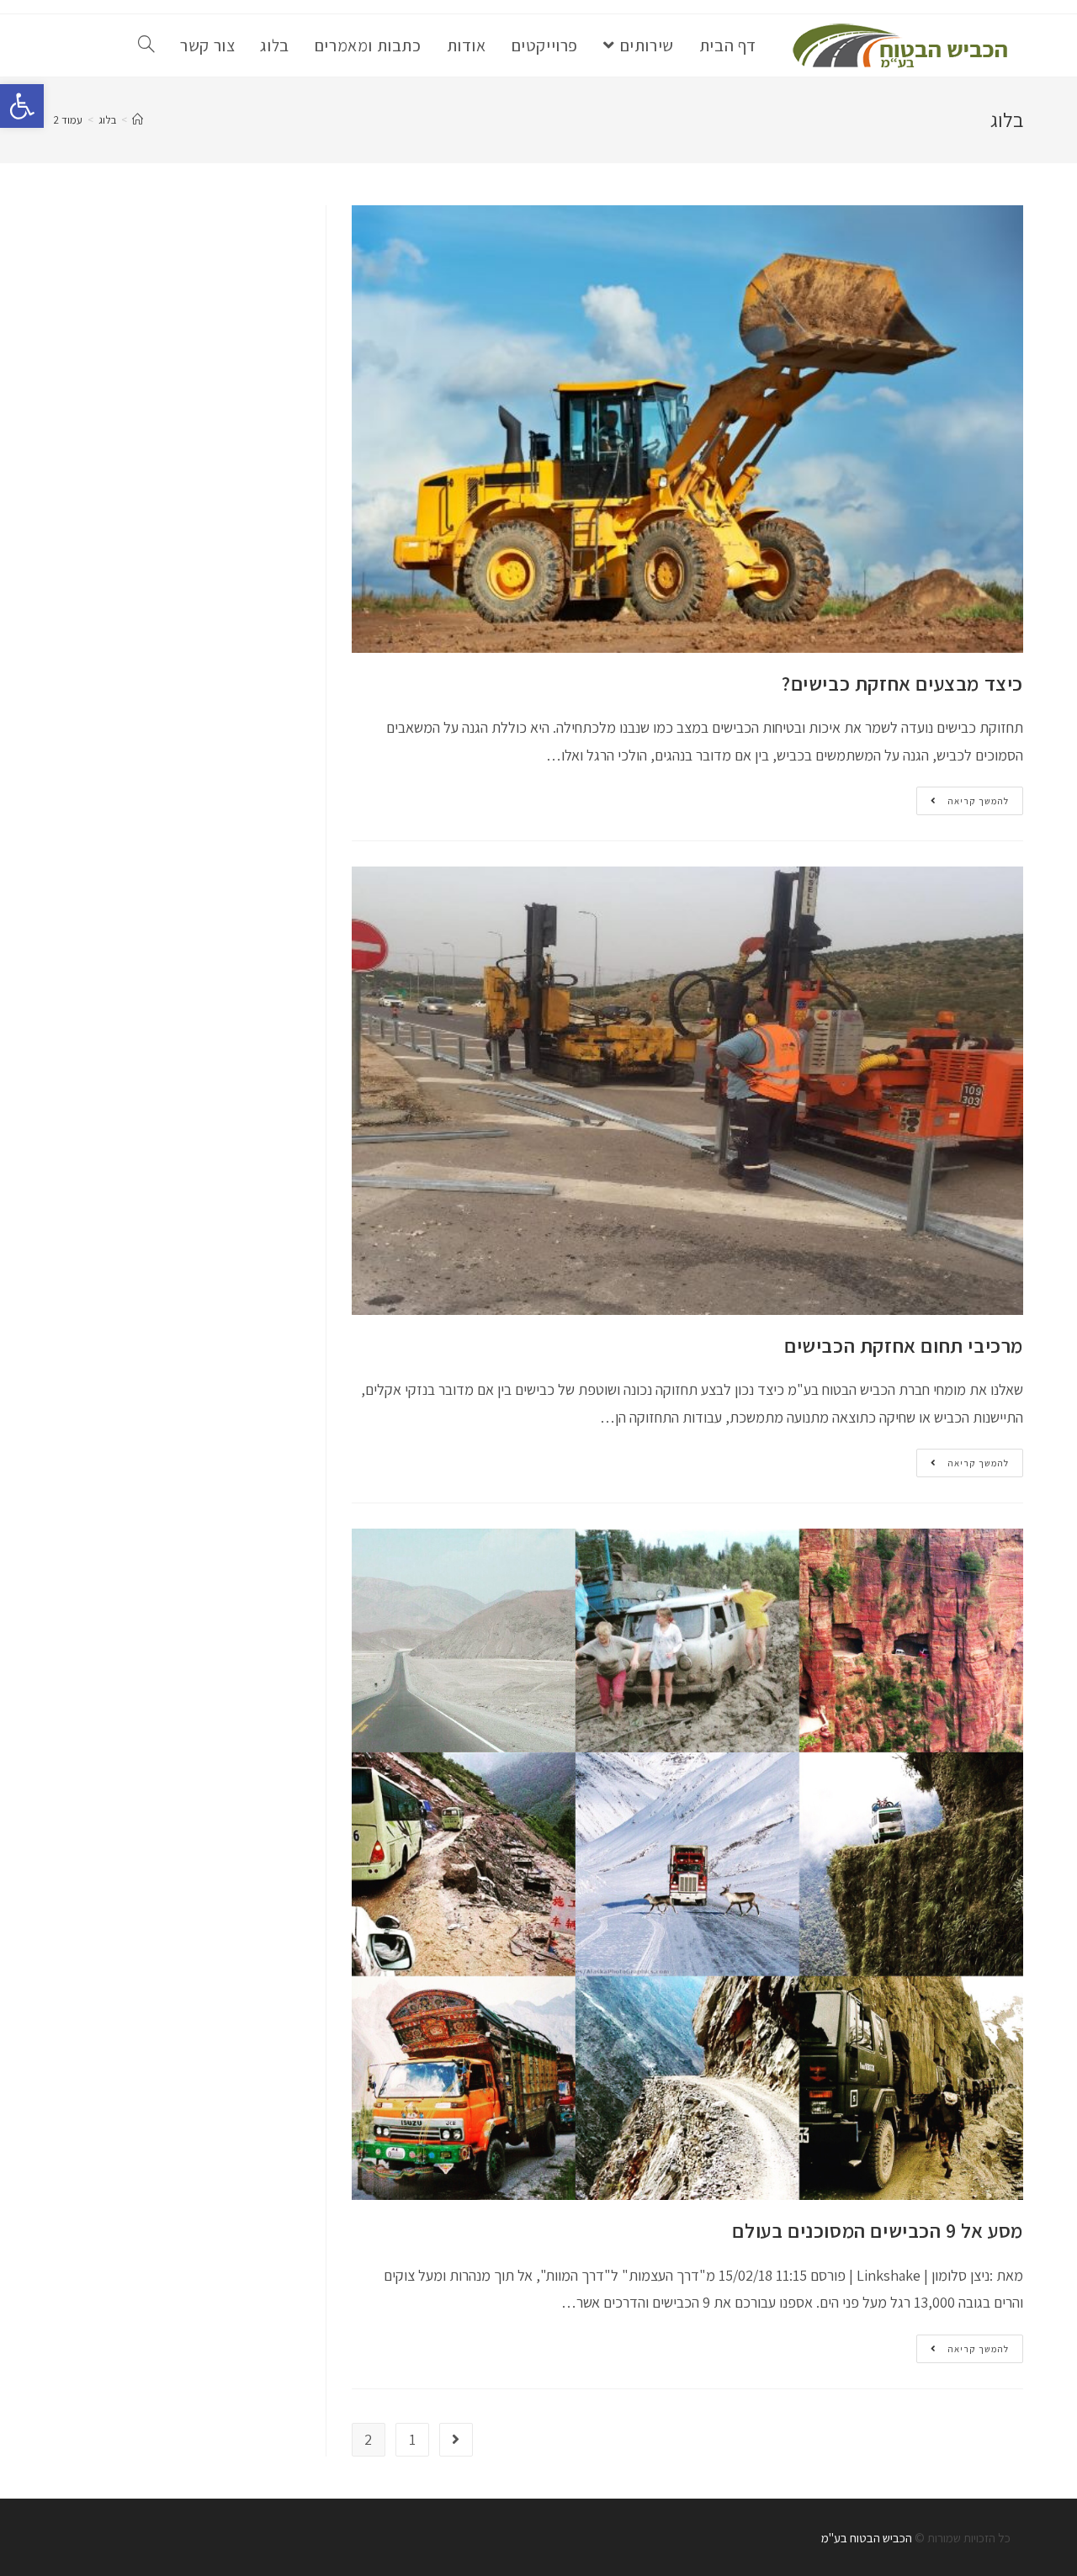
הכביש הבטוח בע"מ (867, 2538)
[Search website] (146, 45)
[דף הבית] (138, 120)
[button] (22, 106)
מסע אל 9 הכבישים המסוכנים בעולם (878, 2230)
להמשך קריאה (963, 804)
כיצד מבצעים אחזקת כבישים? (902, 683)
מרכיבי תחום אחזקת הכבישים (904, 1345)
